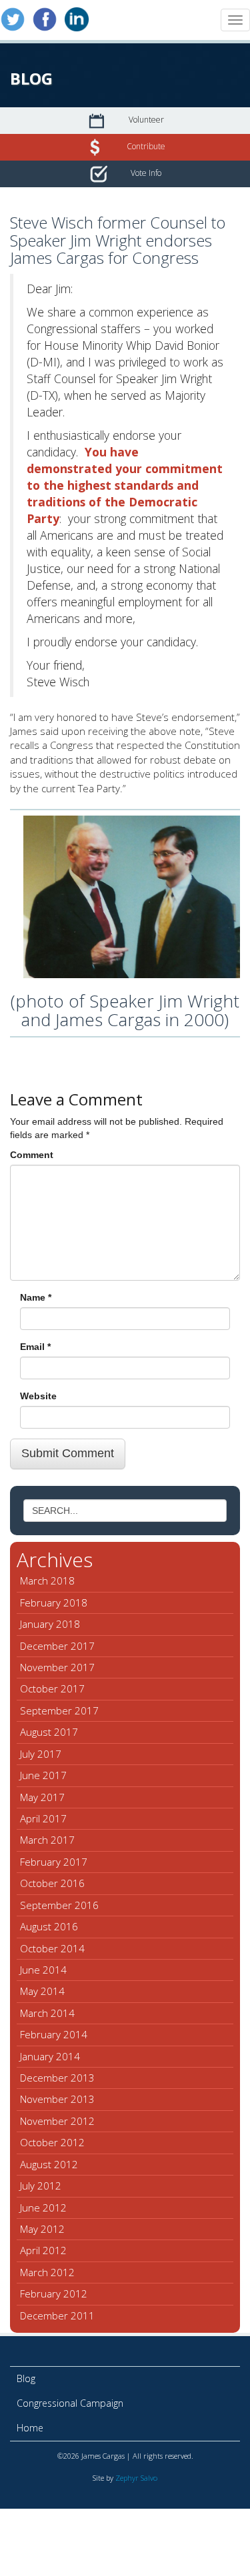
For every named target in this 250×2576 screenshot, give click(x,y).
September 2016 (59, 1905)
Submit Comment (68, 1453)
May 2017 (42, 1797)
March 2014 (47, 2013)
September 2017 (59, 1710)
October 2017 (52, 1688)
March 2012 (47, 2272)
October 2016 (52, 1883)
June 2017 (43, 1775)
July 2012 (41, 2186)
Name (36, 1297)
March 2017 (47, 1840)
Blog (26, 2378)
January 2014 (50, 2056)
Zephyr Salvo (136, 2478)
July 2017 (41, 1754)
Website (38, 1396)
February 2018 (54, 1603)
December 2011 (57, 2315)
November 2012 (57, 2121)
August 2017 (49, 1732)
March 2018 (47, 1581)
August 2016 (49, 1926)
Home (30, 2428)
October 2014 (52, 1948)
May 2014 (42, 1991)
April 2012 (43, 2250)
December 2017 (57, 1646)
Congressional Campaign (70, 2403)
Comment (32, 1155)
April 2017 (43, 1818)
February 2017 (54, 1862)
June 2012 (43, 2208)
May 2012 (42, 2229)
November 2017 (57, 1667)
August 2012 (49, 2164)
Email (35, 1347)
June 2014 (43, 1970)
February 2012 (54, 2293)
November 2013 (57, 2099)
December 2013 (57, 2078)
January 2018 (50, 1624)
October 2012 (52, 2142)
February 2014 (54, 2034)
